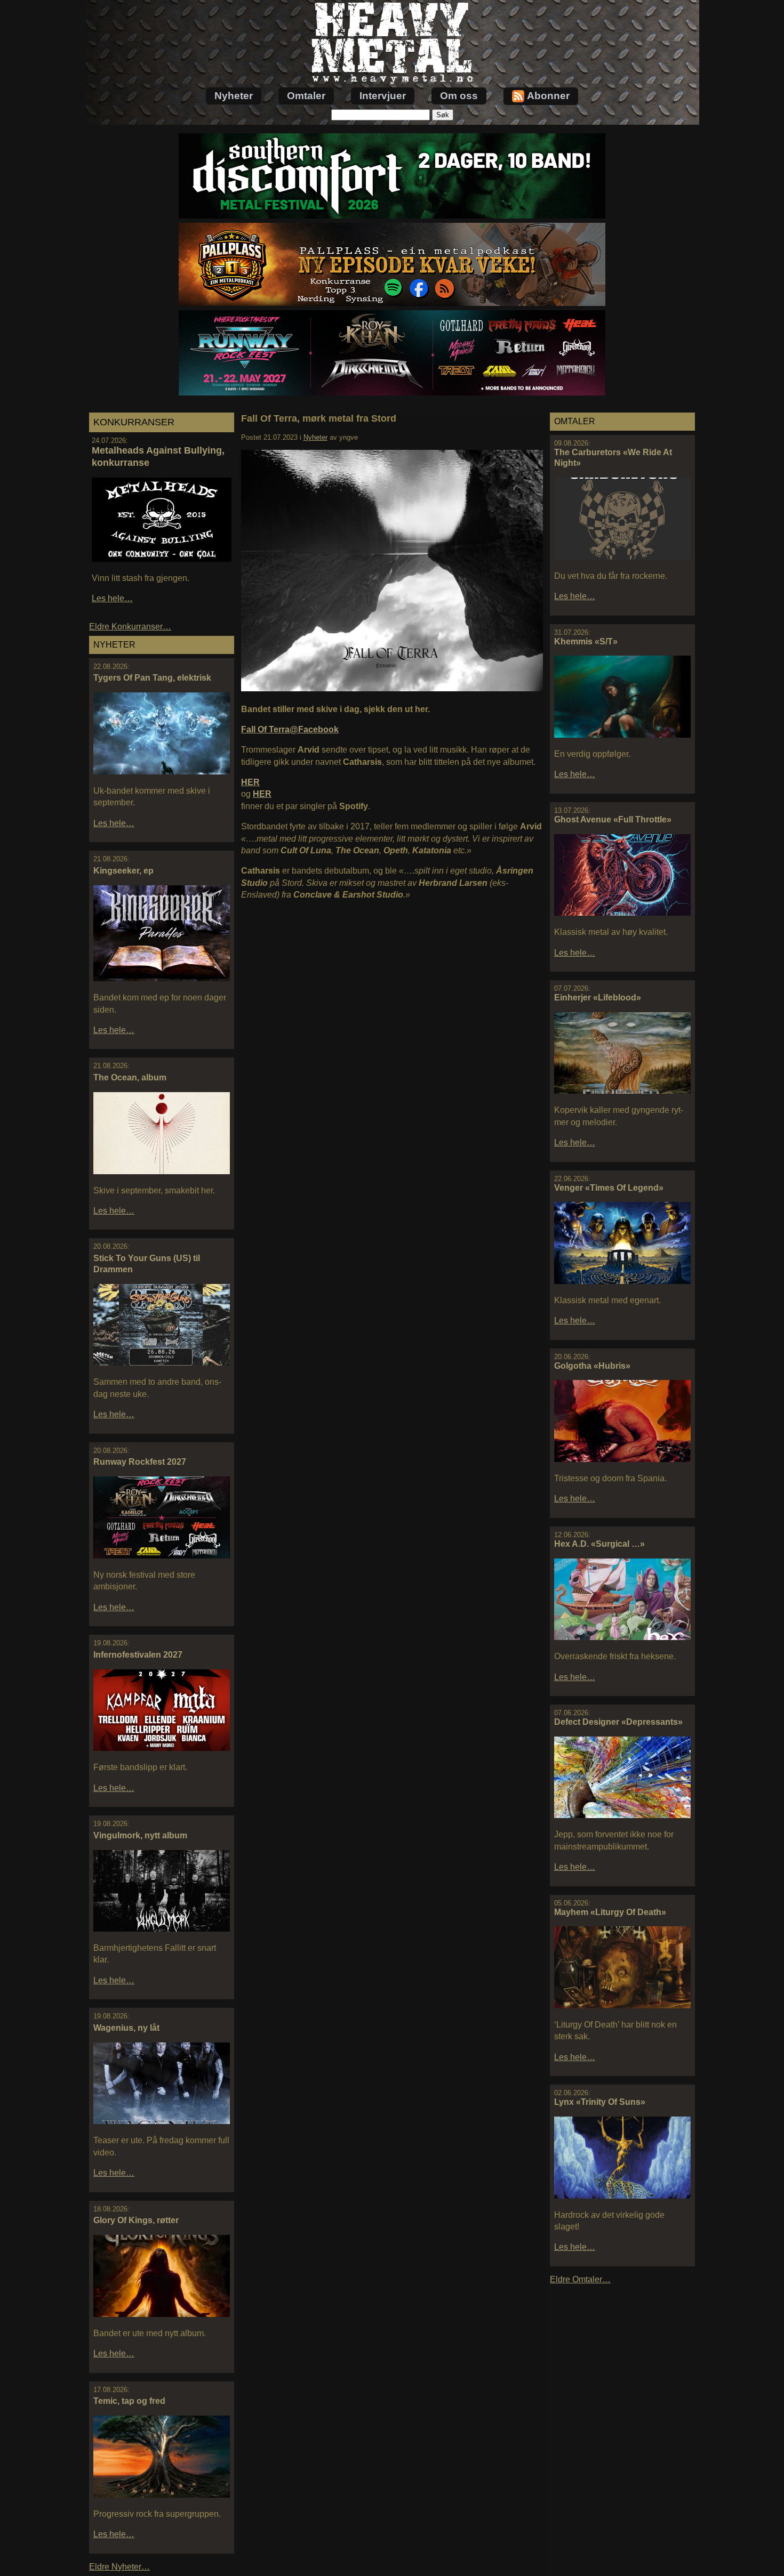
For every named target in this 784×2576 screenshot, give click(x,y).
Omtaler (306, 96)
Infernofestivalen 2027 (138, 1655)
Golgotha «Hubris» (592, 1366)
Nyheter (234, 96)
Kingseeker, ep (123, 871)
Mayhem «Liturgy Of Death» (610, 1912)
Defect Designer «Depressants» (618, 1722)
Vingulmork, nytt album (140, 1835)
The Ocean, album (130, 1077)
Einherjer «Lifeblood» (598, 998)
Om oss (459, 96)
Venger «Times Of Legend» (609, 1188)
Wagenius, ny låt (126, 2028)
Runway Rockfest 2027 (140, 1462)
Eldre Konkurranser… (130, 627)
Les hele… (112, 598)
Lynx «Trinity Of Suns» (600, 2102)
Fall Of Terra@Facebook (290, 729)
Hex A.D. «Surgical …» (599, 1544)
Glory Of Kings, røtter (136, 2220)
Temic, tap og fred (129, 2401)
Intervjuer (383, 96)
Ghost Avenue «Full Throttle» (613, 819)
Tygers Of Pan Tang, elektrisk (152, 678)
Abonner (548, 96)
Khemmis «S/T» (586, 641)
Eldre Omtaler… (580, 2279)
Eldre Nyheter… (119, 2567)
